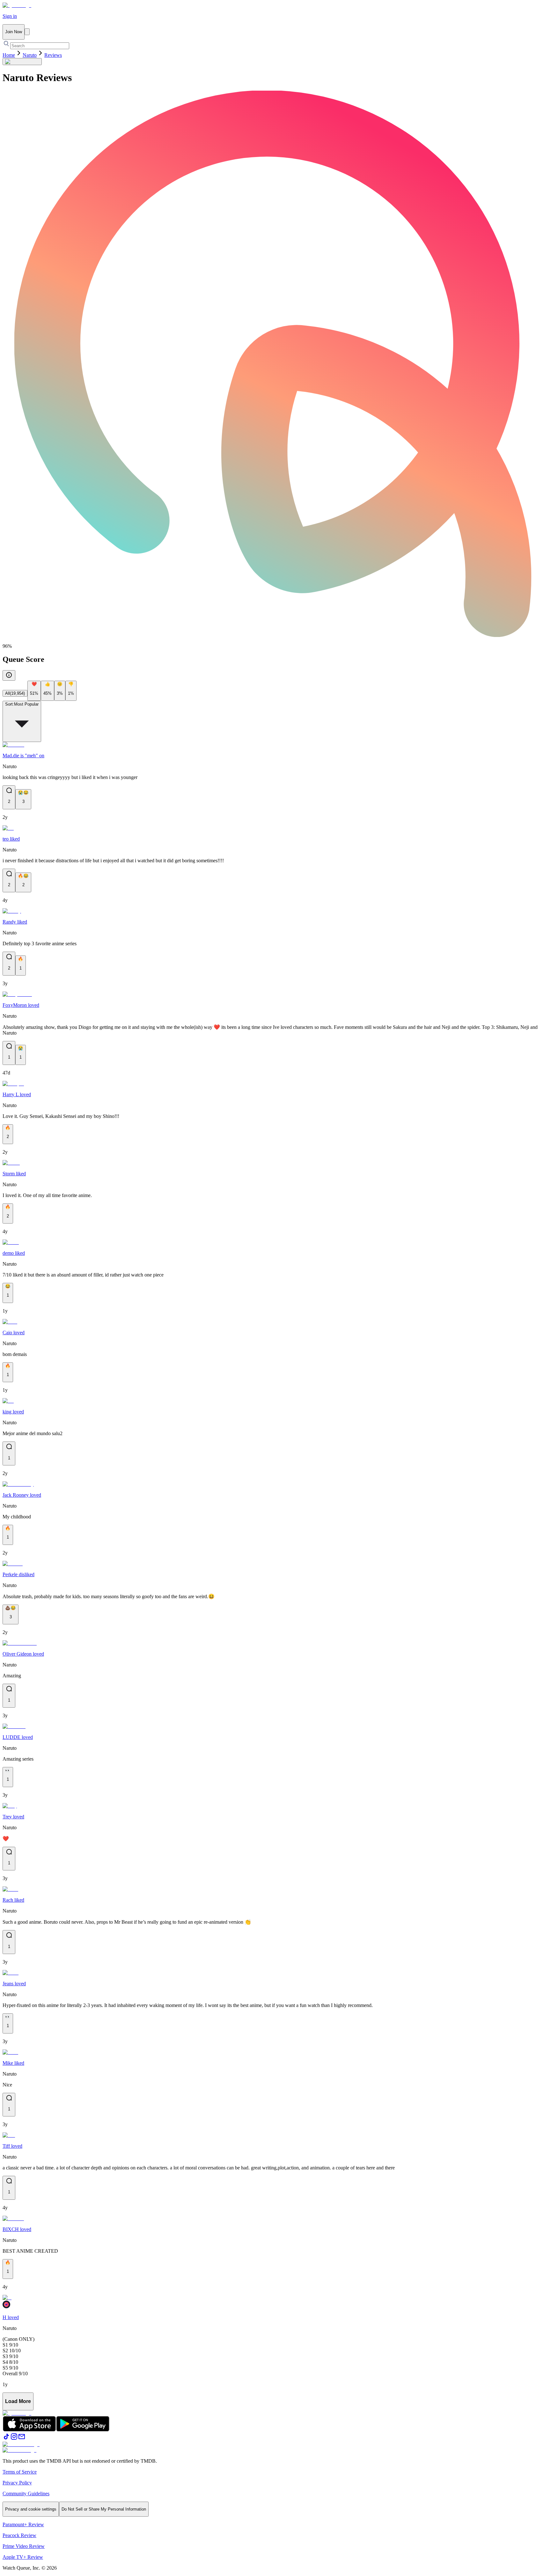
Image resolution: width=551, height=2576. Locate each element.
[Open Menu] (27, 32)
